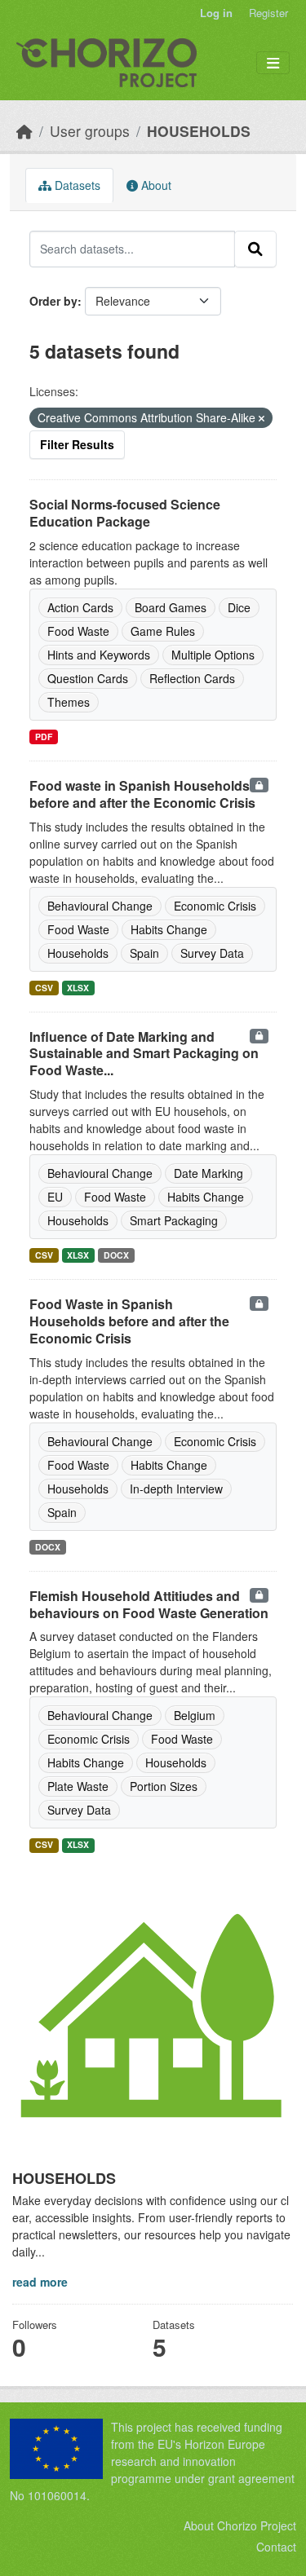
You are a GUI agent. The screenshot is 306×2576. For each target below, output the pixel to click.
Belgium (195, 1715)
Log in (216, 13)
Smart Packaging (174, 1220)
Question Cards (88, 678)
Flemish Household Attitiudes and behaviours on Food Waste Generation (149, 1604)
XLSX (78, 988)
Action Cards (80, 607)
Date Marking (208, 1173)
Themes (69, 702)
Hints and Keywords (99, 655)
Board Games (171, 607)
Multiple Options (213, 655)
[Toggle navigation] (273, 63)
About (155, 185)
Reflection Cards (192, 678)
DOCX (116, 1255)
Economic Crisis (215, 906)
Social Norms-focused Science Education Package (125, 513)
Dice (239, 607)
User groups (90, 131)
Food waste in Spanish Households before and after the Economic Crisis (142, 794)
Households (78, 953)
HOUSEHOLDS (199, 131)
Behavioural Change (100, 906)
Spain (144, 953)
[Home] (24, 131)
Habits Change (169, 929)
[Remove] (262, 418)
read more (40, 2282)
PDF (44, 737)
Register (268, 13)
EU (55, 1197)
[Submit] (255, 249)
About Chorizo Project (240, 2525)
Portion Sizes (164, 1786)
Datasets (76, 185)
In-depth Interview (176, 1489)
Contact (276, 2547)
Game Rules (163, 631)
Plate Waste (78, 1786)
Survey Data (212, 953)
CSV (44, 988)
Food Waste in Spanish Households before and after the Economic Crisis (129, 1321)
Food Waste (78, 631)
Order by (53, 301)
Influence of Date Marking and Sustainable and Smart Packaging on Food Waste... (144, 1054)
